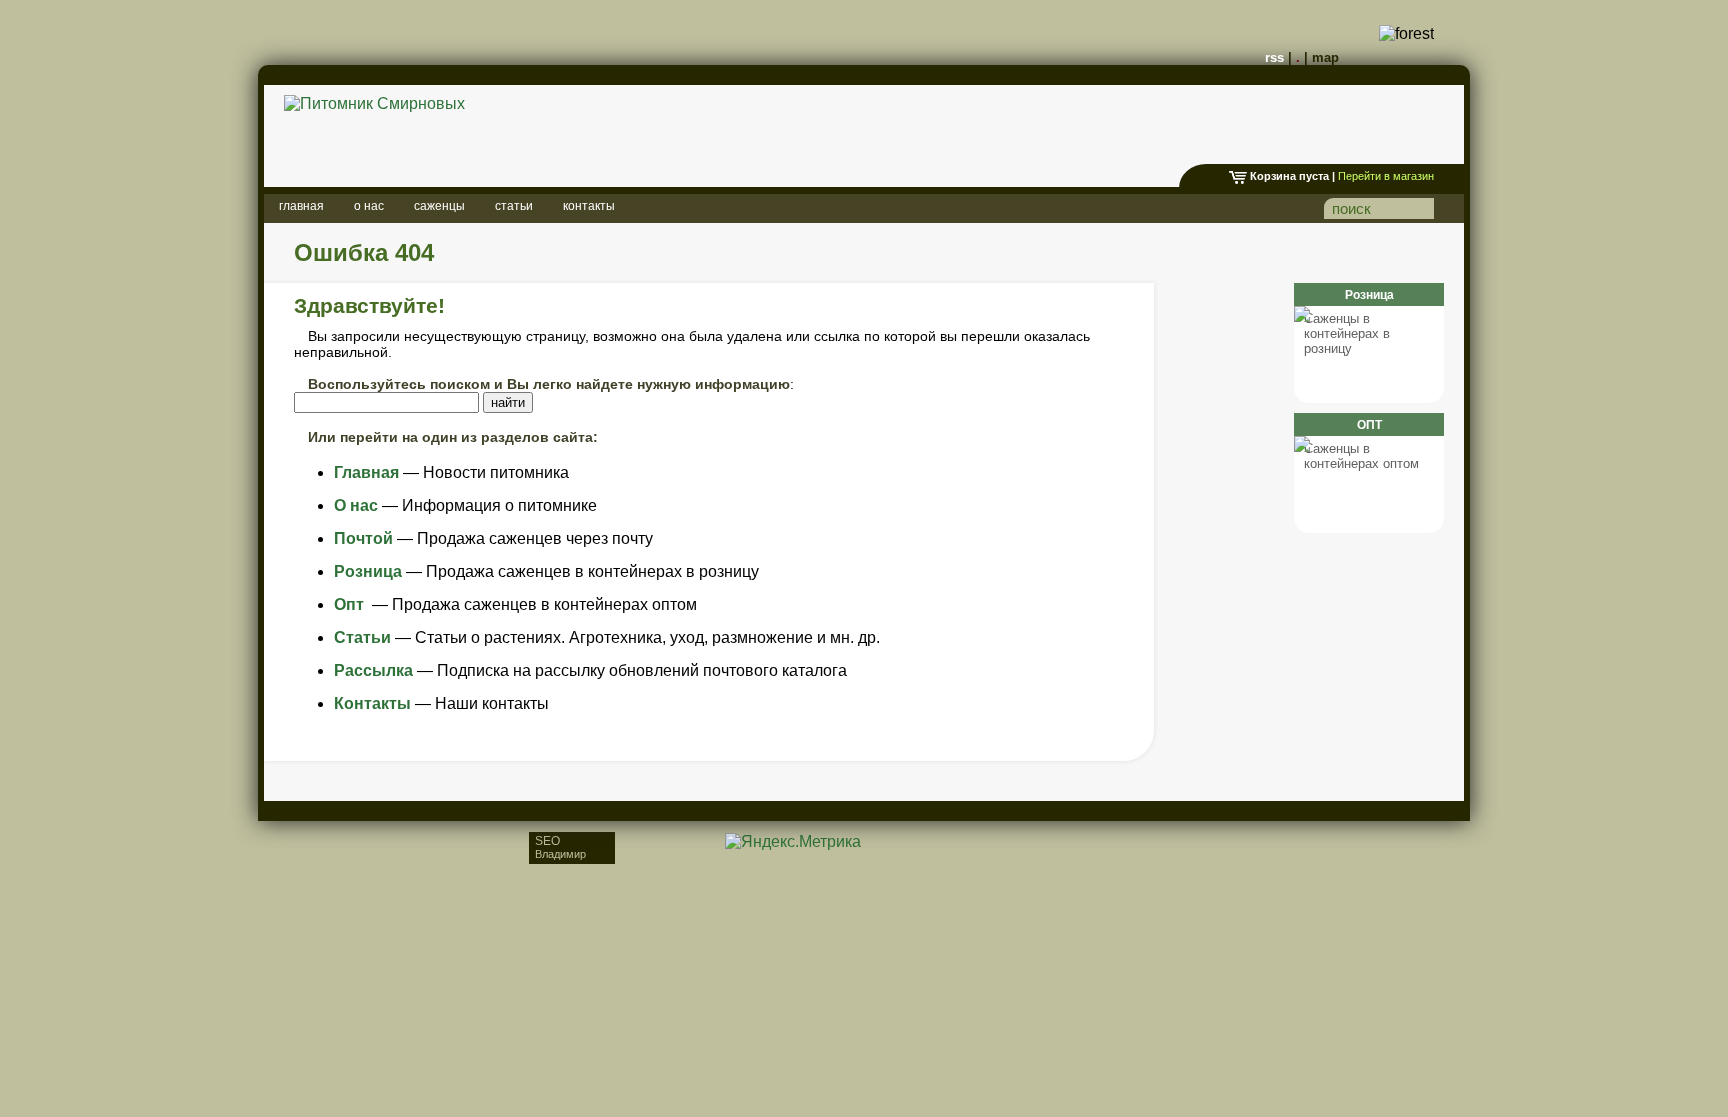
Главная (366, 472)
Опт (351, 604)
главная (301, 206)
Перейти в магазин (1386, 176)
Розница (368, 571)
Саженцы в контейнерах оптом (1361, 456)
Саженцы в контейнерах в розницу (1347, 333)
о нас (369, 206)
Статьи (362, 637)
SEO (560, 847)
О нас (356, 505)
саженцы (439, 206)
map (1325, 57)
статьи (514, 206)
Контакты (372, 703)
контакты (589, 206)
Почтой (363, 538)
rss (1274, 57)
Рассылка (373, 670)
